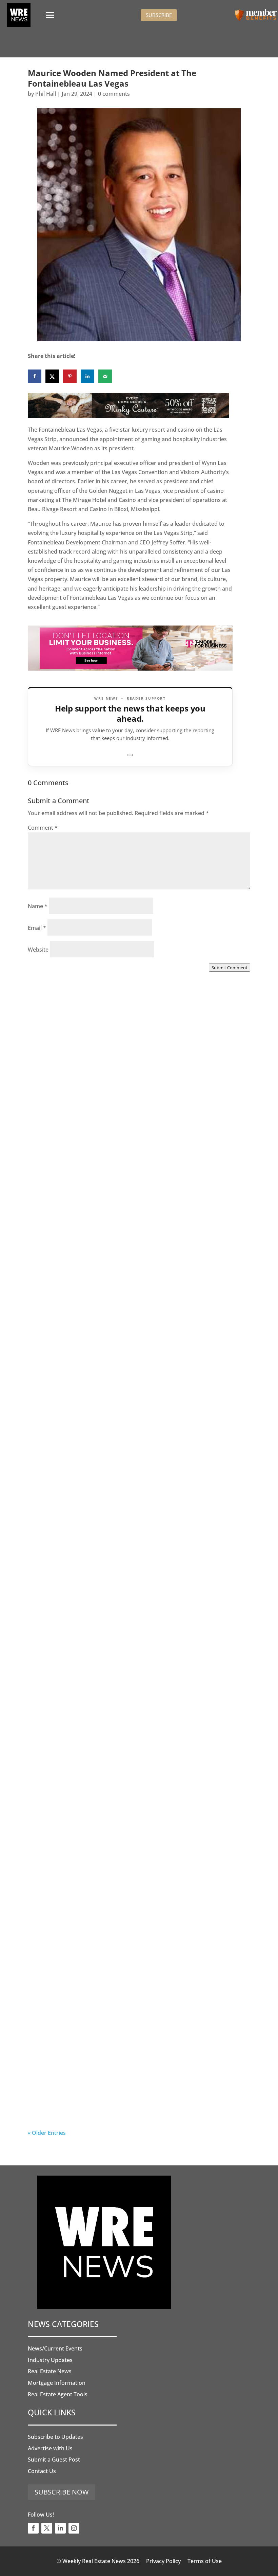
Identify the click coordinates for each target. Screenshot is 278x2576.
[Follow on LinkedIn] (60, 2528)
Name (38, 906)
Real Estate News (50, 2371)
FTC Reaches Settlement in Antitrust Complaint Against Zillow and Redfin (138, 1535)
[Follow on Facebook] (33, 2528)
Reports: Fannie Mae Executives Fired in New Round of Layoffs (136, 2099)
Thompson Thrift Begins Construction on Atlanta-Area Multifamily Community (135, 1347)
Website (38, 950)
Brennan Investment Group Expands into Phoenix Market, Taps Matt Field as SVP (127, 1158)
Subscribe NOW (62, 2492)
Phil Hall (46, 94)
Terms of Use (205, 2561)
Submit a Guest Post (54, 2460)
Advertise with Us (50, 2448)
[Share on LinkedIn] (87, 376)
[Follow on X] (47, 2528)
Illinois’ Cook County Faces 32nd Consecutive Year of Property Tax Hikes (132, 1723)
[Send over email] (105, 376)
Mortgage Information (57, 2383)
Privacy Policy (163, 2561)
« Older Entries (47, 2133)
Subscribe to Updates (55, 2437)
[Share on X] (52, 376)
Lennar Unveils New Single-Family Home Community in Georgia (137, 1911)
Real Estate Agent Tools (58, 2394)
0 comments (114, 94)
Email (37, 928)
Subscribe (159, 15)
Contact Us (42, 2471)
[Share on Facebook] (35, 376)
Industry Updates (50, 2360)
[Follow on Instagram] (74, 2528)
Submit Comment (230, 968)
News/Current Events (55, 2348)
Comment (43, 828)
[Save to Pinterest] (70, 376)
